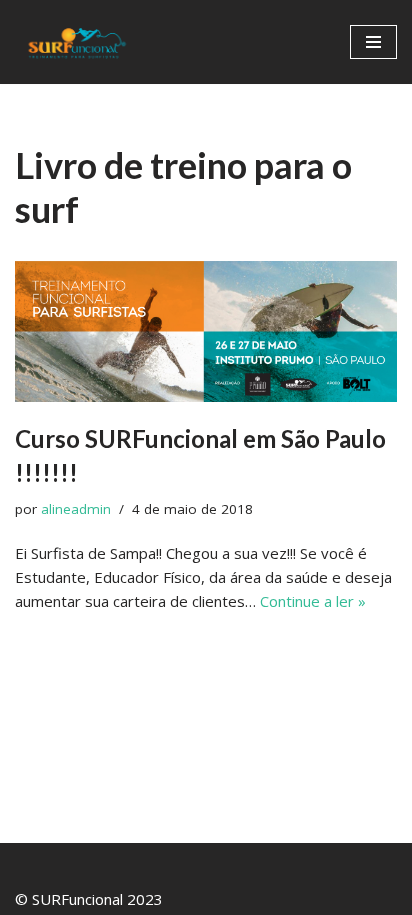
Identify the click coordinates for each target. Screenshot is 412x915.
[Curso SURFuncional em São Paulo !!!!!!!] (206, 331)
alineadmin (76, 509)
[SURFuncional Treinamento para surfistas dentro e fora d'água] (75, 42)
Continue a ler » (313, 601)
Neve (124, 863)
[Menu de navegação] (373, 42)
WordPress (266, 863)
